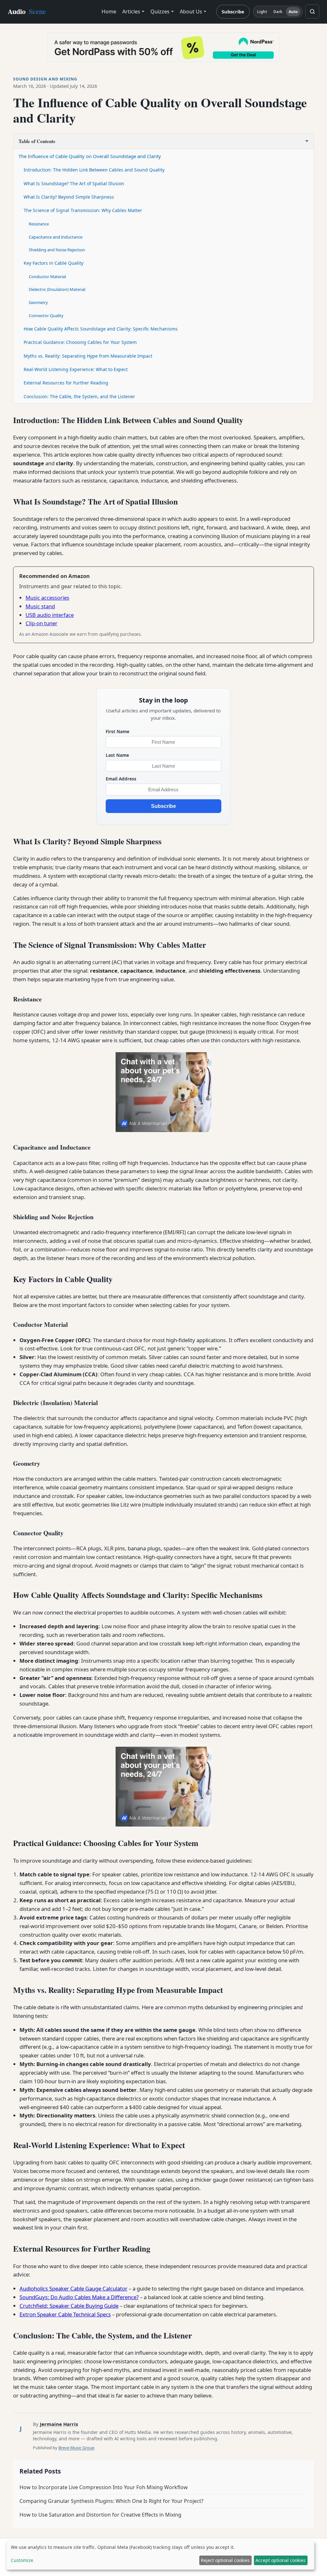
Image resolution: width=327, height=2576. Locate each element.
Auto (293, 12)
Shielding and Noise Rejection (57, 250)
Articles (131, 11)
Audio (27, 11)
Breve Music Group (76, 2448)
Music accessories (47, 598)
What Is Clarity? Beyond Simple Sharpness (69, 197)
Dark (278, 12)
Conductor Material (47, 277)
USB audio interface (50, 615)
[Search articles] (312, 11)
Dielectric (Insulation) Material (57, 289)
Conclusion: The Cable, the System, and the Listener (79, 396)
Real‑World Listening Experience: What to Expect (76, 369)
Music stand (40, 606)
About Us (191, 11)
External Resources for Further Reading (66, 383)
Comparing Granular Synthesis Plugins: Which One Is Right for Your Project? (111, 2501)
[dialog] (160, 2555)
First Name (118, 731)
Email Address (121, 779)
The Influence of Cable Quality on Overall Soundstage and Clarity (90, 156)
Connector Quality (46, 315)
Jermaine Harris (59, 2424)
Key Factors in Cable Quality (53, 263)
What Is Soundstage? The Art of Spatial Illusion (74, 183)
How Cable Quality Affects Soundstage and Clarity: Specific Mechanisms (101, 329)
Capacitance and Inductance (56, 237)
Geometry (38, 302)
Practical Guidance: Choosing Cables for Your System (80, 342)
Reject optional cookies (225, 2560)
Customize (22, 2560)
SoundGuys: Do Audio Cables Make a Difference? (79, 2297)
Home (109, 11)
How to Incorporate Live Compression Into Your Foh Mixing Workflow (104, 2487)
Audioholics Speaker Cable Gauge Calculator (73, 2288)
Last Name (117, 755)
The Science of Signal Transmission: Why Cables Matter (83, 210)
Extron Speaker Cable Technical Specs (65, 2314)
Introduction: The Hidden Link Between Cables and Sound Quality (94, 170)
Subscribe (233, 11)
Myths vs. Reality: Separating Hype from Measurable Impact (88, 356)
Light (262, 12)
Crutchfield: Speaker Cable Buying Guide (69, 2306)
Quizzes (160, 11)
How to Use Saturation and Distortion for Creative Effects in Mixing (100, 2515)
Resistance (39, 224)
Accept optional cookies (281, 2560)
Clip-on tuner (42, 623)
